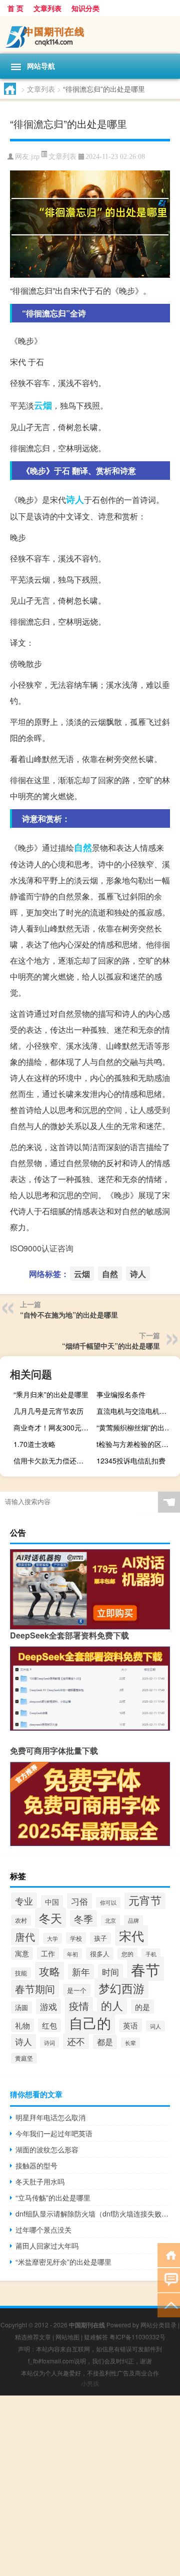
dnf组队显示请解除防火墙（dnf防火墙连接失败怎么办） (93, 2214)
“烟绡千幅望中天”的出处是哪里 (111, 1346)
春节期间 (35, 1989)
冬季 (83, 1918)
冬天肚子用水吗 (40, 2181)
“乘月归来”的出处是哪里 (51, 1394)
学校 (76, 1938)
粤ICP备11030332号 (137, 2337)
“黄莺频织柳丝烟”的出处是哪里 (137, 1427)
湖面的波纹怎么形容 (47, 2149)
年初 (72, 1954)
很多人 (100, 1954)
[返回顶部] (169, 2305)
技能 (21, 1973)
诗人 (75, 499)
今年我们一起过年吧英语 (54, 2133)
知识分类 (85, 8)
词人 (155, 2026)
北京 (110, 1920)
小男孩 (90, 2383)
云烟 (43, 405)
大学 (52, 1938)
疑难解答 (96, 2337)
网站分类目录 (158, 2325)
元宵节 (145, 1900)
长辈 (130, 2043)
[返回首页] (169, 2254)
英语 (130, 2025)
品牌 (133, 1920)
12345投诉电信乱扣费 (131, 1460)
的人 (112, 2005)
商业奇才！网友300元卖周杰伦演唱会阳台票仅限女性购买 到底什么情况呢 (54, 1427)
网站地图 (67, 2337)
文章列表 (47, 8)
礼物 (22, 2025)
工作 (48, 1953)
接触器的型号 (36, 2165)
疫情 (79, 2006)
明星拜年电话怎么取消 (50, 2117)
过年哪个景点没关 (43, 2230)
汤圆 (21, 2007)
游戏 (48, 2006)
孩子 (100, 1938)
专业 (24, 1901)
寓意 (22, 1953)
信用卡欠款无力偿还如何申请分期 (54, 1460)
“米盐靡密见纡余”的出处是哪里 (63, 2262)
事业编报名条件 (121, 1394)
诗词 (49, 2043)
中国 (52, 1902)
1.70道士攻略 (34, 1444)
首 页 (15, 8)
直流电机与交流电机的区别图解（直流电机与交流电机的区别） (137, 1411)
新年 (81, 1972)
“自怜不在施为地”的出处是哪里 (69, 1315)
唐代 (25, 1937)
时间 (110, 1972)
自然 (83, 847)
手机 (151, 1954)
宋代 (131, 1936)
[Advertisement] (90, 2486)
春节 (145, 1969)
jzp (35, 157)
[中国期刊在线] (90, 35)
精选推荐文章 (33, 2337)
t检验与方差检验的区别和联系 (137, 1444)
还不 (76, 2041)
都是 (105, 2042)
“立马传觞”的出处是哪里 (53, 2197)
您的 (127, 1954)
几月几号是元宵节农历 (48, 1411)
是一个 (77, 1990)
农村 (21, 1920)
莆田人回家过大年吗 (47, 2246)
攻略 (49, 1971)
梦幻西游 (121, 1988)
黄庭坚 (24, 2058)
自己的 (90, 2022)
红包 (49, 2025)
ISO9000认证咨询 (42, 1248)
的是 (142, 2006)
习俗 (79, 1901)
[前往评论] (169, 2279)
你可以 (108, 1902)
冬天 (50, 1918)
